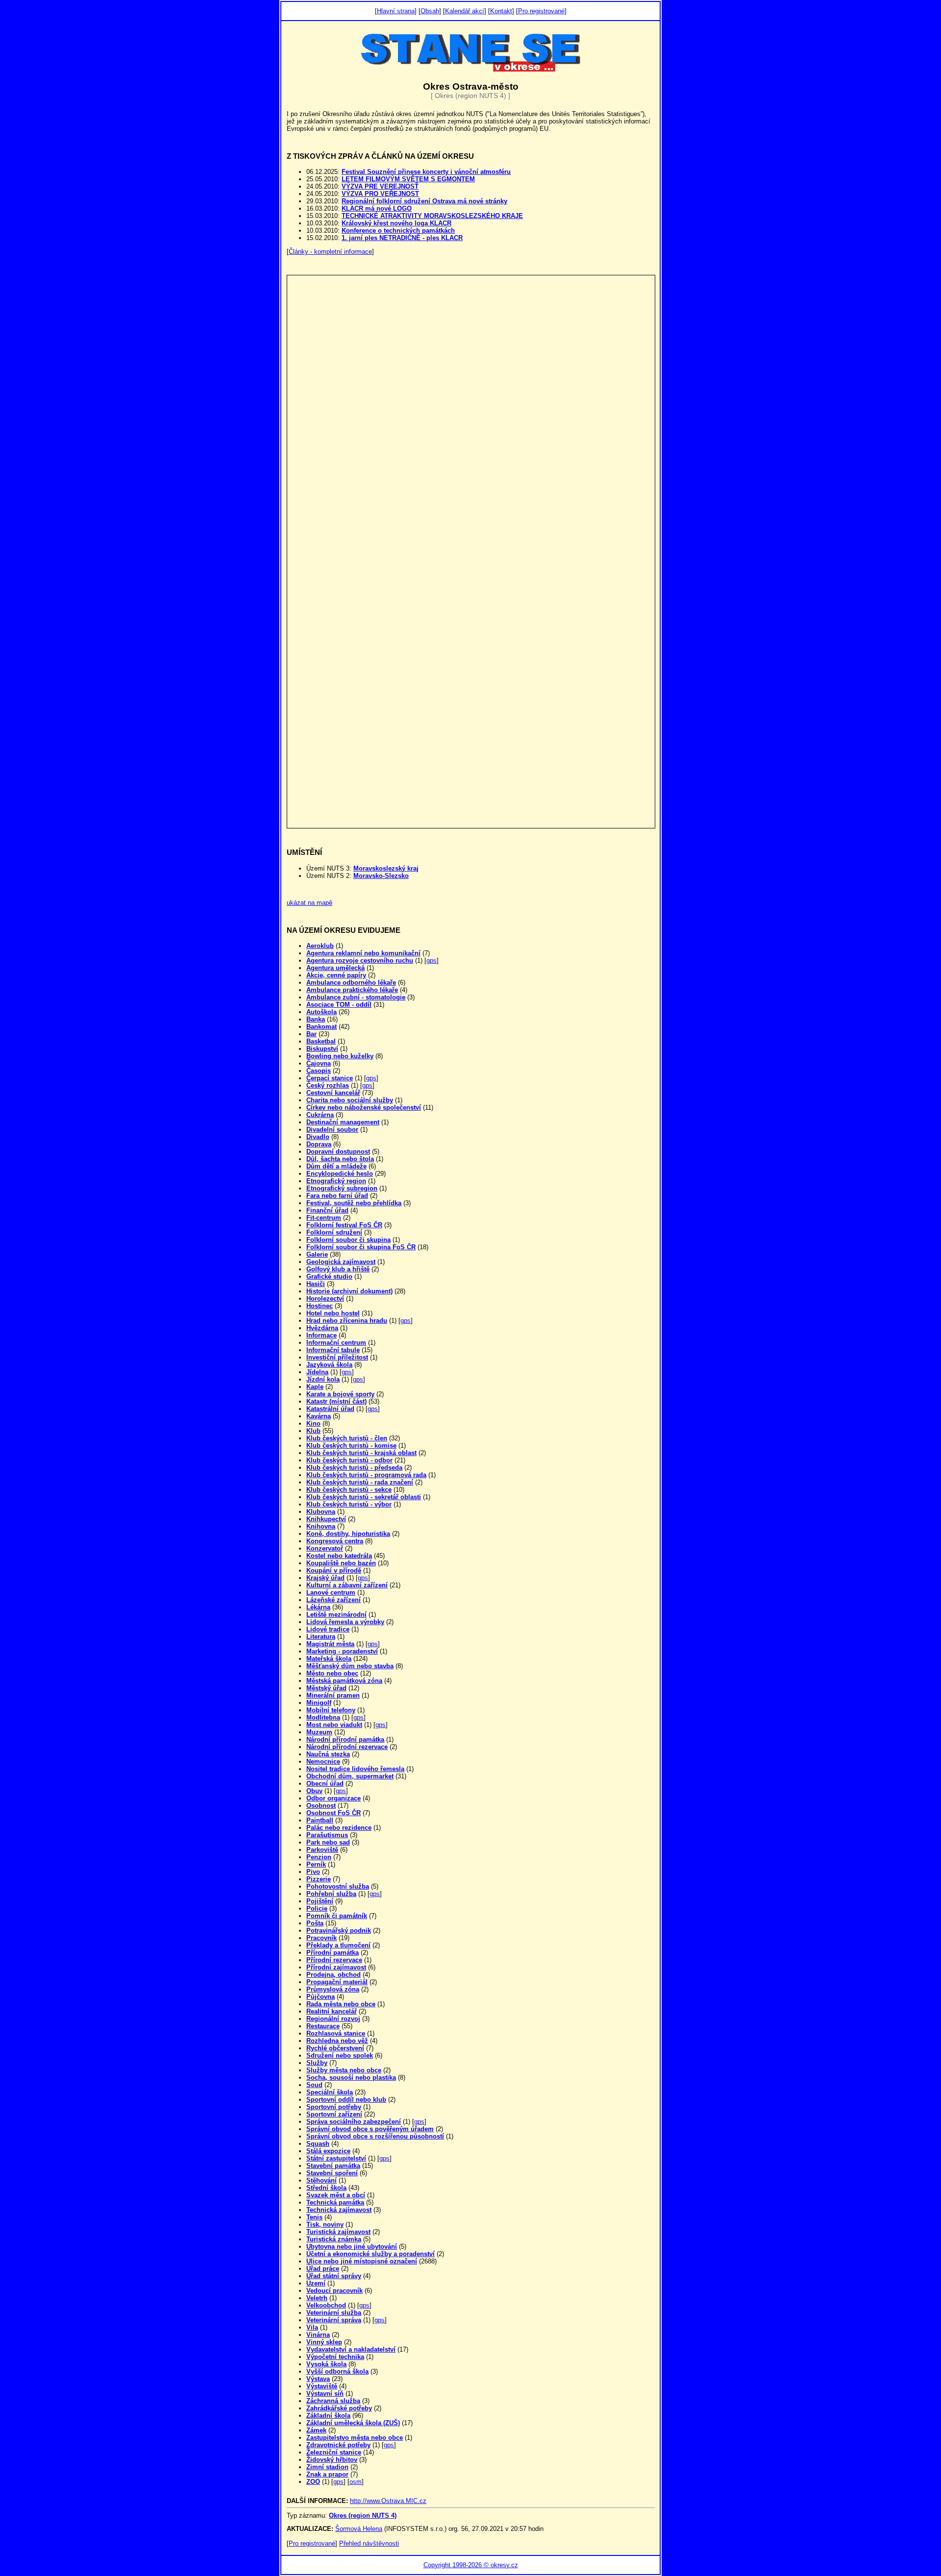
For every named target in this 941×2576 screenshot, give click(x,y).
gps (432, 960)
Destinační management (343, 1122)
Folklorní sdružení (334, 1232)
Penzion (319, 1857)
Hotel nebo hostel (333, 1313)
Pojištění (320, 1901)
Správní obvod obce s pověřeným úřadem (370, 2129)
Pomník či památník (337, 1916)
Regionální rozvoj (333, 2019)
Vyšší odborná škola (337, 2371)
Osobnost (321, 1806)
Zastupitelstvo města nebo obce (355, 2438)
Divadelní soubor (332, 1130)
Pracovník (322, 1938)
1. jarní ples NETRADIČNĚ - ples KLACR (402, 238)
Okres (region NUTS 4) (363, 2515)
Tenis (314, 2217)
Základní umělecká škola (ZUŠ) (353, 2423)
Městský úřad (326, 1688)
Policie (317, 1908)
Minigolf (319, 1703)
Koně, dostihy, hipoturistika (348, 1534)
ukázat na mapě (310, 903)
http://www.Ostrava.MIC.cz (388, 2501)
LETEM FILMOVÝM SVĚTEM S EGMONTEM (408, 179)
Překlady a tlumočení (338, 1945)
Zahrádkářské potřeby (339, 2408)
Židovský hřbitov (332, 2460)
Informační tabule (333, 1350)
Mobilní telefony (331, 1710)
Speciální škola (330, 2092)
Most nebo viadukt (334, 1725)
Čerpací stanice (330, 1078)
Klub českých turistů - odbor (349, 1460)
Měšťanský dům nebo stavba (350, 1666)
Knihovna (321, 1526)
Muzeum (319, 1732)
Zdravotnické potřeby (338, 2445)
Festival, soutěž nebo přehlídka (354, 1203)
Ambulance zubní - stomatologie (356, 997)
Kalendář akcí (465, 11)
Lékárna (318, 1607)
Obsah (430, 11)
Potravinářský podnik (339, 1931)
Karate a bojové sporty (340, 1394)
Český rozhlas (328, 1085)
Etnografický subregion (342, 1188)
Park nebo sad (328, 1842)
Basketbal (321, 1041)
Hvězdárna (322, 1328)
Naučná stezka (328, 1754)
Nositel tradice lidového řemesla (355, 1769)
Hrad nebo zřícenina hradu (347, 1321)
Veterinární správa (334, 2320)
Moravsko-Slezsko (381, 876)
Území (316, 2283)
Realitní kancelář (332, 2011)
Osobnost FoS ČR (334, 1813)
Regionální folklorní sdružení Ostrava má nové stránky (424, 201)
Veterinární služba (334, 2313)
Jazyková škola (329, 1365)
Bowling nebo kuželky (340, 1056)
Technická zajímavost (339, 2210)
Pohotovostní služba (338, 1886)
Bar (311, 1034)
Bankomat (322, 1027)
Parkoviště (322, 1850)
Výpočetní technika (335, 2357)
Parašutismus (327, 1835)
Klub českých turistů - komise (351, 1446)
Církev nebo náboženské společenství (364, 1107)
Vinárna (318, 2335)
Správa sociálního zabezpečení (354, 2122)
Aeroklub (320, 946)
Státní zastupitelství (336, 2158)
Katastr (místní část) (336, 1401)
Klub (313, 1431)
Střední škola (326, 2188)
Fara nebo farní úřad (337, 1196)
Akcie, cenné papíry (336, 975)
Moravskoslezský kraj (386, 868)
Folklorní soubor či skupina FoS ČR (361, 1247)
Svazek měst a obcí (336, 2195)
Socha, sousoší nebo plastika (351, 2078)
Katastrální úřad (330, 1409)
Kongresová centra (335, 1541)
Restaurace (323, 2026)
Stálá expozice (328, 2151)
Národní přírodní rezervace (347, 1747)
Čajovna (319, 1063)
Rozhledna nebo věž (337, 2041)
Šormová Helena (359, 2529)
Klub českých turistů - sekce (349, 1490)
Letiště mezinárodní (336, 1615)
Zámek (316, 2430)
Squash (318, 2144)
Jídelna (317, 1372)
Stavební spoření (332, 2173)
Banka (316, 1019)
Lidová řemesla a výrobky (345, 1622)
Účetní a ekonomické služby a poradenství (371, 2254)
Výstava (318, 2379)
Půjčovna (321, 1997)
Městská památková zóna (344, 1681)
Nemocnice (323, 1762)
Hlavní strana (396, 11)
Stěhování (322, 2180)
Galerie (317, 1254)
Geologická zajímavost (341, 1262)
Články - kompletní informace (330, 252)
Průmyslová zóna (333, 1989)
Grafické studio (329, 1276)
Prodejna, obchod (334, 1975)
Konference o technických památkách (398, 231)
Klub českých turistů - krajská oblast (361, 1453)
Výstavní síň (325, 2394)
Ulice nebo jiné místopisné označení (362, 2261)
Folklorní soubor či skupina (348, 1240)
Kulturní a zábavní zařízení (347, 1585)
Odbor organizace (334, 1798)
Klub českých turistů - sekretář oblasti (364, 1497)
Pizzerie (319, 1879)
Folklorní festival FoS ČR (344, 1225)
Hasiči (316, 1284)
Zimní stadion (327, 2467)
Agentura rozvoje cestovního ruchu (360, 960)
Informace (322, 1335)
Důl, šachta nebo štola (340, 1159)
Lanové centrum (331, 1592)
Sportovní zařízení (334, 2114)
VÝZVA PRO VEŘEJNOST (380, 194)
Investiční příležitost (337, 1357)
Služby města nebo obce (344, 2070)
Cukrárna (320, 1115)
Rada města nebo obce (341, 2004)
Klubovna (321, 1512)
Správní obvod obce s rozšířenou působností (375, 2136)
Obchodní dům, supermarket (350, 1776)
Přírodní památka (333, 1953)
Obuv (314, 1791)
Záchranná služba (333, 2401)
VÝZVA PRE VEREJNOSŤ (380, 186)
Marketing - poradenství (342, 1651)
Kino (313, 1423)
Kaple (315, 1387)
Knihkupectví (326, 1519)
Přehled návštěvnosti (369, 2543)
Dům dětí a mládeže (336, 1166)
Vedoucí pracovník (334, 2291)
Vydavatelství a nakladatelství (351, 2349)
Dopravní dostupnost (338, 1152)
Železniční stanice (334, 2452)
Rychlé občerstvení (335, 2048)
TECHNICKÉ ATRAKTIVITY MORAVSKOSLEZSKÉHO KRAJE (432, 216)
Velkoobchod (326, 2305)
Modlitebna (323, 1717)
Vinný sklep (324, 2342)
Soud (314, 2085)
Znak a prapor (327, 2474)
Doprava (319, 1144)
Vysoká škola (326, 2364)
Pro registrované (541, 11)
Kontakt (501, 11)
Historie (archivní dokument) (349, 1291)
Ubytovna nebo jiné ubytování (352, 2247)
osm (356, 2482)
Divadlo (318, 1137)
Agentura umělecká (335, 968)
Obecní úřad (325, 1784)
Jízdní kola (323, 1379)
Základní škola (328, 2416)
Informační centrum (336, 1343)
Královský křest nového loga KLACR (396, 223)
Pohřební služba (331, 1894)
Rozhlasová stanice (336, 2033)
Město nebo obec (332, 1673)
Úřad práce (323, 2269)
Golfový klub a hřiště (338, 1269)
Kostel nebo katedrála (339, 1556)
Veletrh (317, 2298)
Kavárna (319, 1416)
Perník (316, 1864)
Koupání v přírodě (334, 1570)
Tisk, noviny (325, 2224)
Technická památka (335, 2202)
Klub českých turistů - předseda (354, 1468)
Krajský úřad (325, 1578)
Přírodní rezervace (334, 1960)
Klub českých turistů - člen (347, 1438)
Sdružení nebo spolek (340, 2055)
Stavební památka (333, 2166)
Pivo (313, 1872)
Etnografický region (336, 1181)
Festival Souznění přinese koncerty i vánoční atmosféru (426, 172)
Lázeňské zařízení (334, 1600)
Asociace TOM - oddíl (339, 1005)
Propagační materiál (337, 1982)
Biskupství (322, 1049)
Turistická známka (334, 2239)
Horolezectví (325, 1299)
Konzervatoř (325, 1548)
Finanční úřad (327, 1210)
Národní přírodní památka (345, 1739)
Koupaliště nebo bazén (341, 1563)
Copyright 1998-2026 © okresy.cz (471, 2565)
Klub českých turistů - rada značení (360, 1482)
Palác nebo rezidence (339, 1828)
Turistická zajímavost (338, 2232)
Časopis (319, 1071)
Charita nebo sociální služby (350, 1100)
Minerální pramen (333, 1695)
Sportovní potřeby (334, 2107)
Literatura (321, 1637)
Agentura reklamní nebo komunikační (363, 953)
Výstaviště (322, 2386)
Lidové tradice (328, 1629)
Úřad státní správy (334, 2276)
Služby (317, 2063)
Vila (312, 2327)
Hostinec (320, 1306)
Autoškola (322, 1012)
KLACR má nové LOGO (377, 208)
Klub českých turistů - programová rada (366, 1475)
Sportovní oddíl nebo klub (346, 2100)
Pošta (315, 1923)
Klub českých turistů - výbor (349, 1504)
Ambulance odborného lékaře (351, 983)
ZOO (313, 2482)
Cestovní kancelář (333, 1093)
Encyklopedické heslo (340, 1174)
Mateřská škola (329, 1659)
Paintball (320, 1820)
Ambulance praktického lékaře (352, 990)
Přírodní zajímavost (336, 1967)
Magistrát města (330, 1644)
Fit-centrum (324, 1218)
